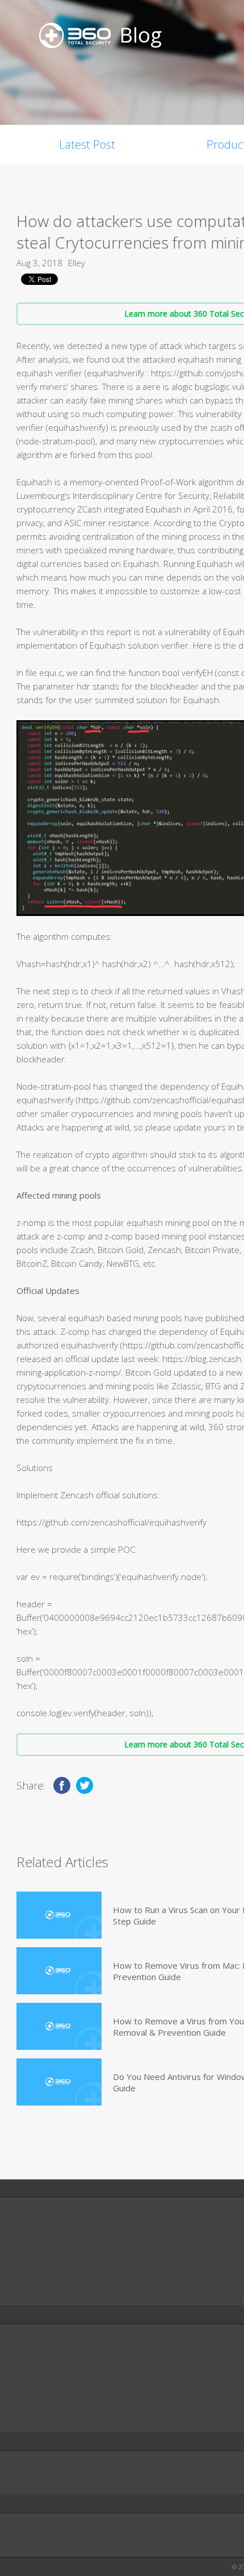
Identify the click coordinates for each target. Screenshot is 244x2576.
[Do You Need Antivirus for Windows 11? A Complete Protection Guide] (59, 2082)
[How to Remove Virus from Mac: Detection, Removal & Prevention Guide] (59, 1971)
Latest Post (87, 144)
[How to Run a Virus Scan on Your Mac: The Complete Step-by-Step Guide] (59, 1915)
